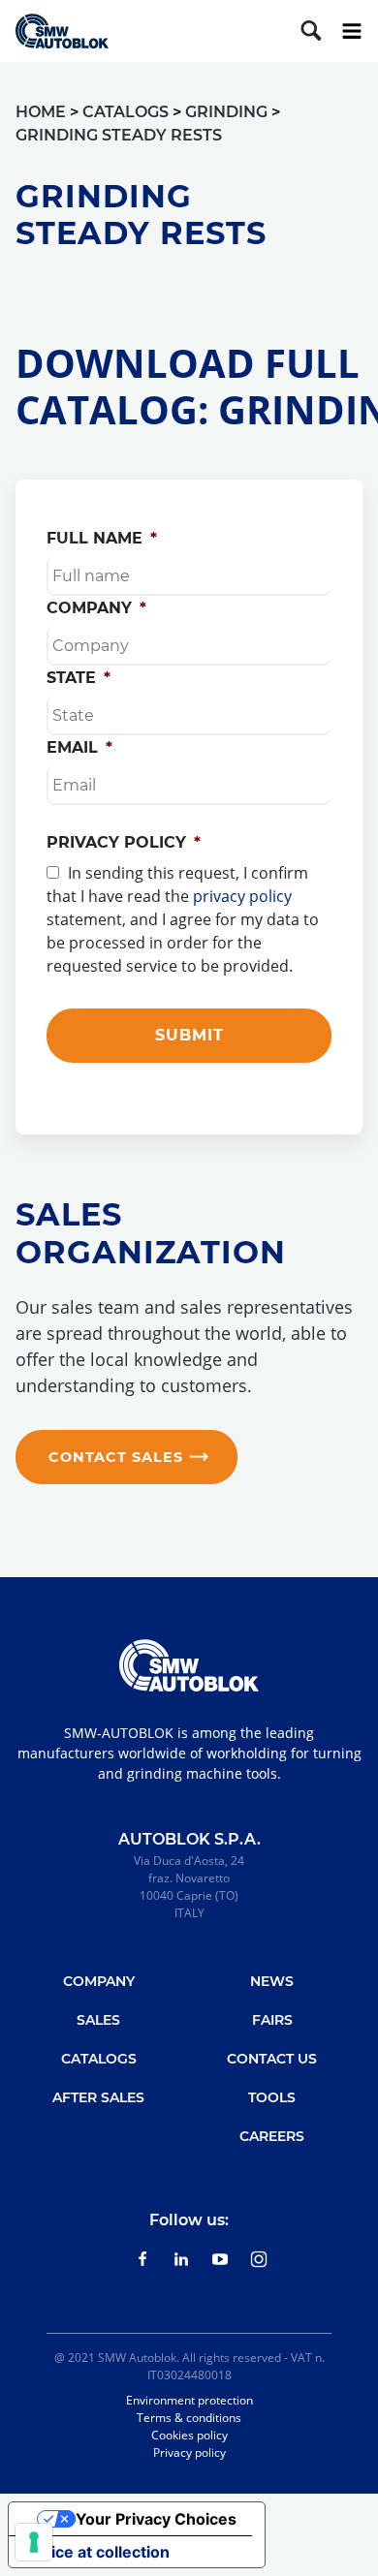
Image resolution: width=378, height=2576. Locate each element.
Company (96, 608)
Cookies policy (189, 2435)
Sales (98, 2020)
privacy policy (242, 896)
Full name (102, 538)
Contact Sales (116, 1457)
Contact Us (272, 2059)
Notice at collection (97, 2552)
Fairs (272, 2020)
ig (259, 2259)
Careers (272, 2136)
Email (79, 747)
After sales (98, 2097)
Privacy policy (124, 842)
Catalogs (99, 2059)
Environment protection (189, 2400)
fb (143, 2259)
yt (220, 2259)
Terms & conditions (189, 2418)
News (272, 1981)
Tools (272, 2097)
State (79, 678)
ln (181, 2259)
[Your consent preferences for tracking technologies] (34, 2542)
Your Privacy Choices (156, 2519)
